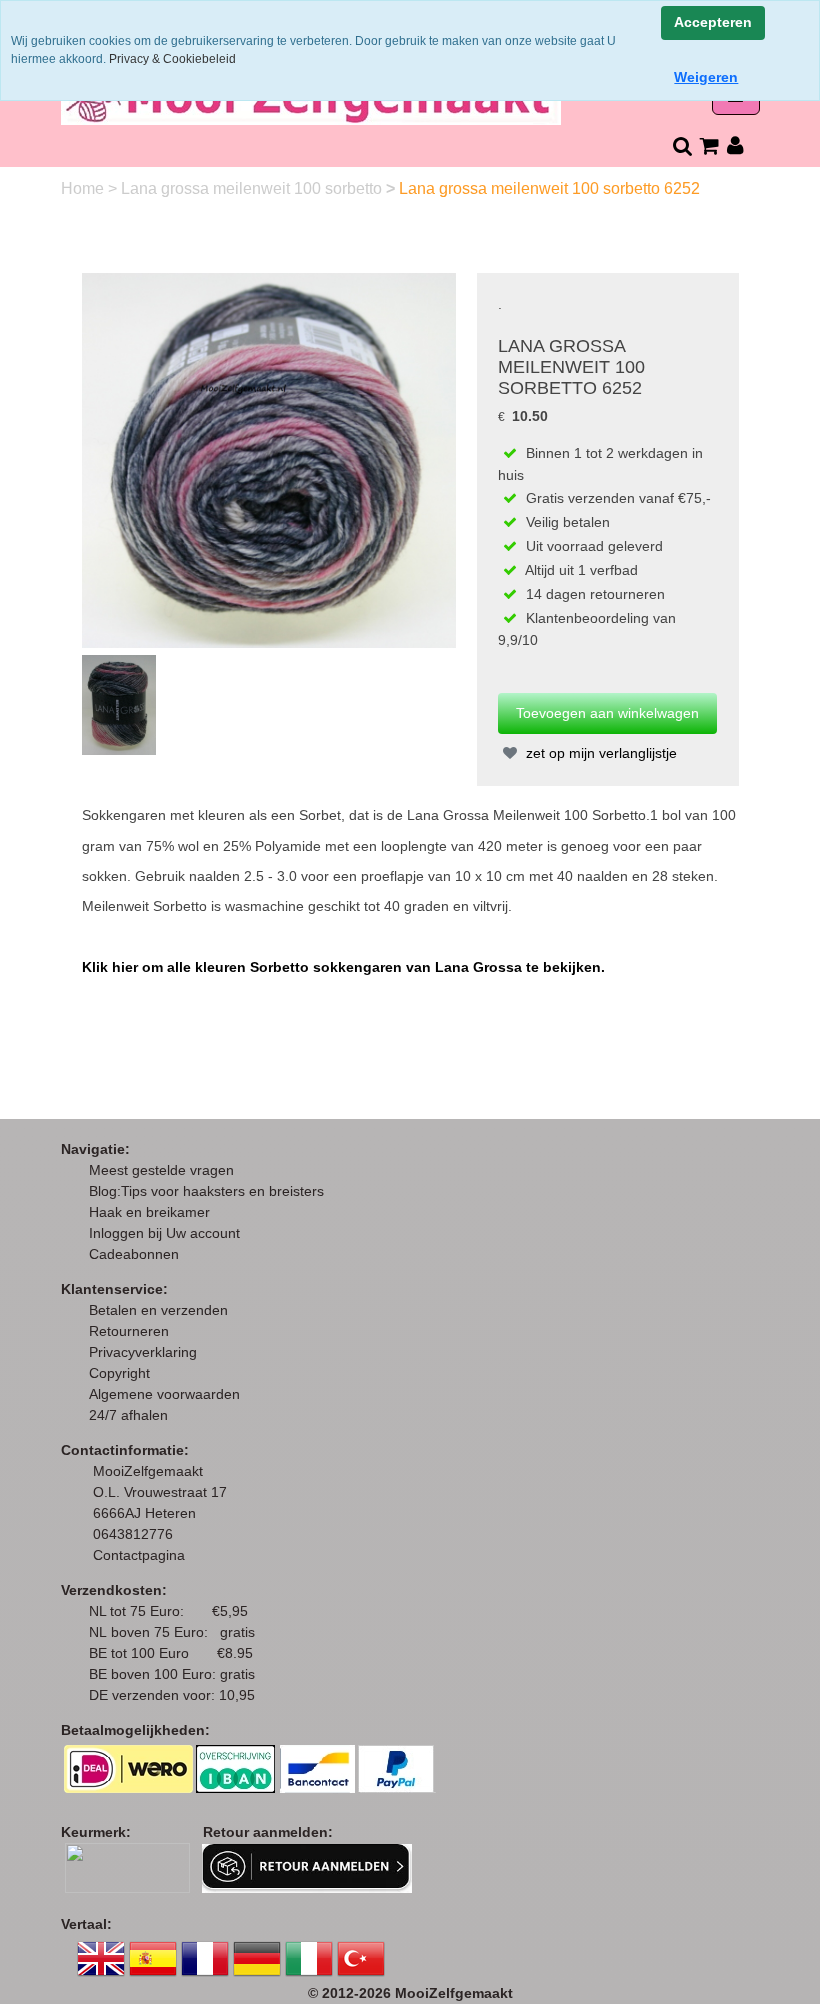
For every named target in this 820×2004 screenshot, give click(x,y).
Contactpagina (139, 1555)
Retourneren (129, 1331)
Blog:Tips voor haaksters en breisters (208, 1191)
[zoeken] (681, 145)
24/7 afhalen (128, 1415)
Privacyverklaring (143, 1352)
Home (84, 188)
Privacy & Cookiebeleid (172, 59)
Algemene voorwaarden (164, 1394)
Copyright (119, 1373)
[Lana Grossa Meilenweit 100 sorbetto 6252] (269, 459)
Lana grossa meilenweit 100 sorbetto (253, 188)
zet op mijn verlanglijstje (599, 753)
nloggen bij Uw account (168, 1233)
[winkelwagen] (708, 145)
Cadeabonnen (134, 1254)
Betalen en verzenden (158, 1310)
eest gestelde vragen (167, 1170)
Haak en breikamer (149, 1212)
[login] (735, 145)
